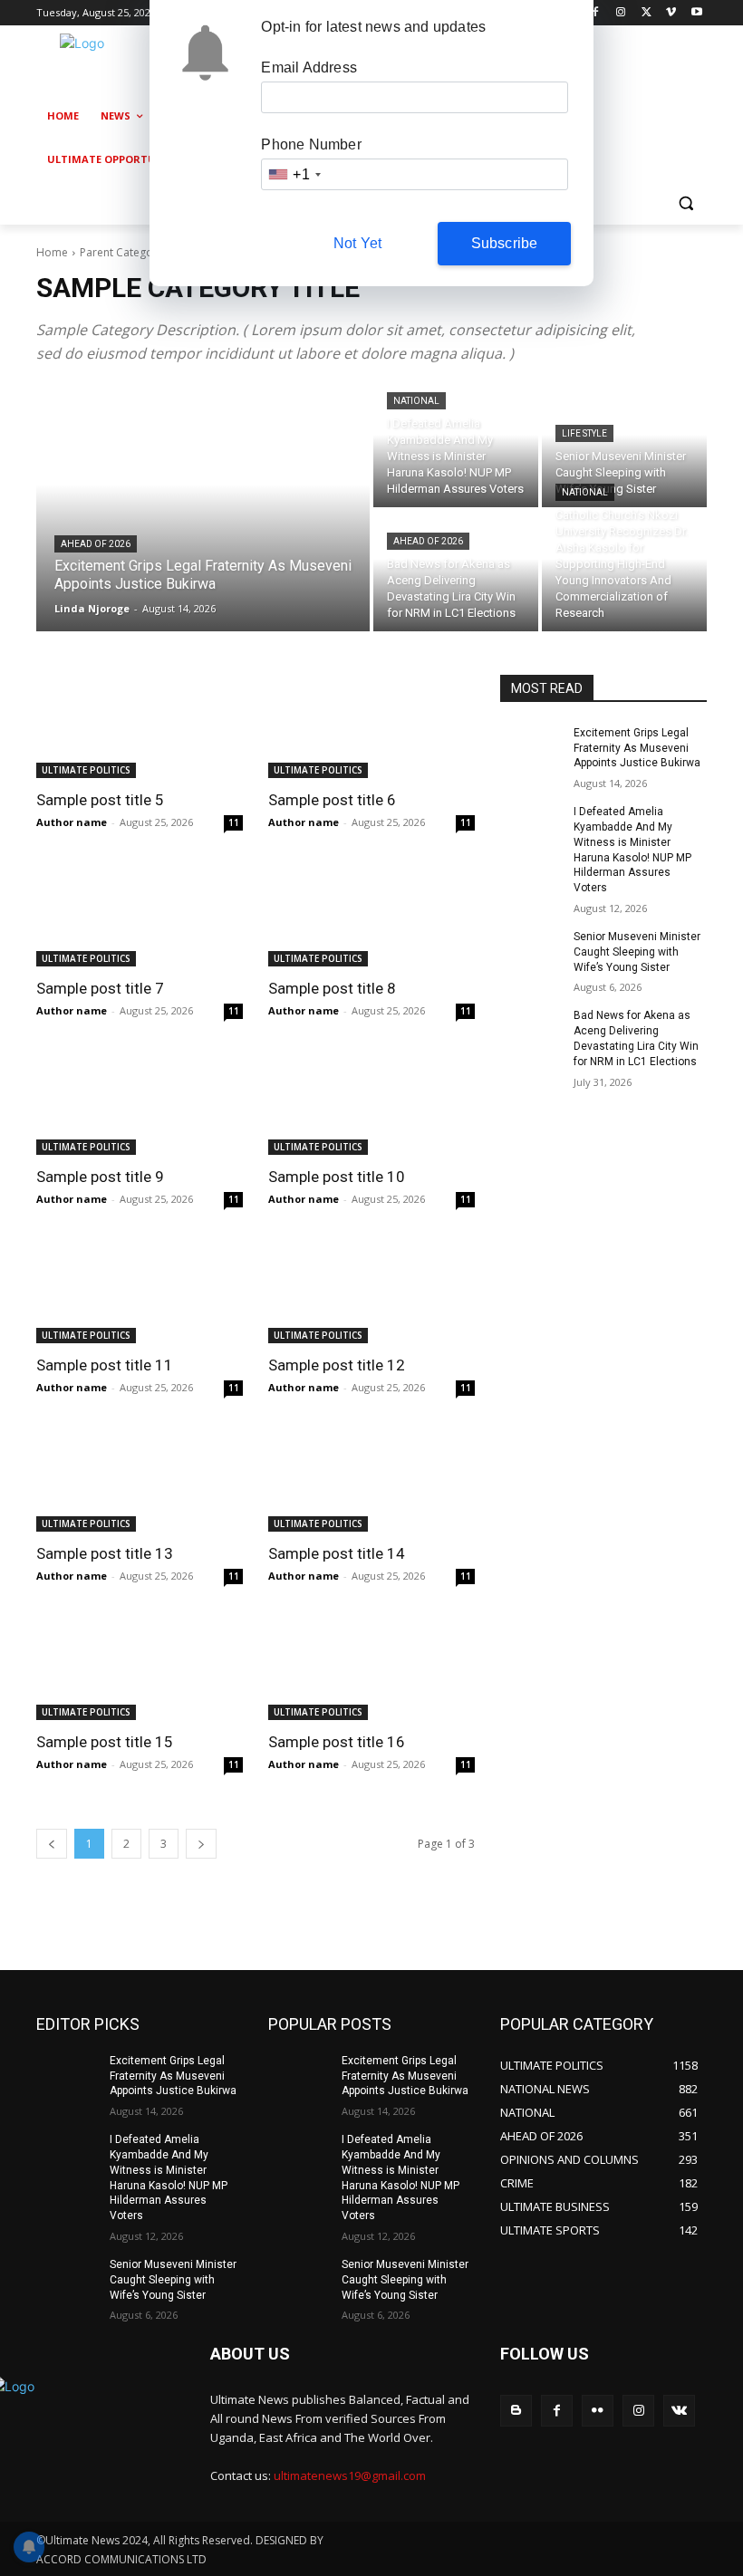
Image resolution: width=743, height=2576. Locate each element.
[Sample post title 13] (140, 1480)
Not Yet (357, 243)
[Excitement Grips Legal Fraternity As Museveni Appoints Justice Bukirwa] (203, 509)
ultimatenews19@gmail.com (350, 2475)
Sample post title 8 (332, 988)
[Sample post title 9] (140, 1103)
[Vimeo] (671, 13)
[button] (685, 203)
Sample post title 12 (337, 1365)
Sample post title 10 (337, 1177)
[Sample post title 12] (371, 1292)
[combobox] (294, 174)
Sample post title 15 (105, 1742)
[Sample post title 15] (140, 1668)
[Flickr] (598, 2411)
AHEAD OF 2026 (96, 544)
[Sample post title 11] (140, 1292)
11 (234, 822)
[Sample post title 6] (371, 726)
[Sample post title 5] (140, 726)
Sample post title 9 (100, 1177)
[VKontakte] (679, 2411)
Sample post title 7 (100, 988)
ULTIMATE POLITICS (86, 770)
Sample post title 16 (337, 1742)
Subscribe (505, 243)
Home (52, 252)
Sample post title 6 (332, 800)
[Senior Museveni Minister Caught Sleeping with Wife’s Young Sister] (624, 447)
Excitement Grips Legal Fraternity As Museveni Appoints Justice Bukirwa (637, 748)
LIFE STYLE (584, 433)
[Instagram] (621, 13)
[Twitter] (647, 13)
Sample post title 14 (337, 1553)
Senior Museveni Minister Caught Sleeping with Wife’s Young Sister (637, 952)
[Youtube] (696, 13)
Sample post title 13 (105, 1553)
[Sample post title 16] (371, 1668)
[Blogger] (516, 2411)
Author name (72, 822)
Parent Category (121, 252)
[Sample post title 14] (371, 1480)
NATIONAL (416, 401)
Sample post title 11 (105, 1365)
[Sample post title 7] (140, 915)
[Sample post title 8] (371, 915)
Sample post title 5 (100, 800)
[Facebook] (596, 13)
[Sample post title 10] (371, 1103)
